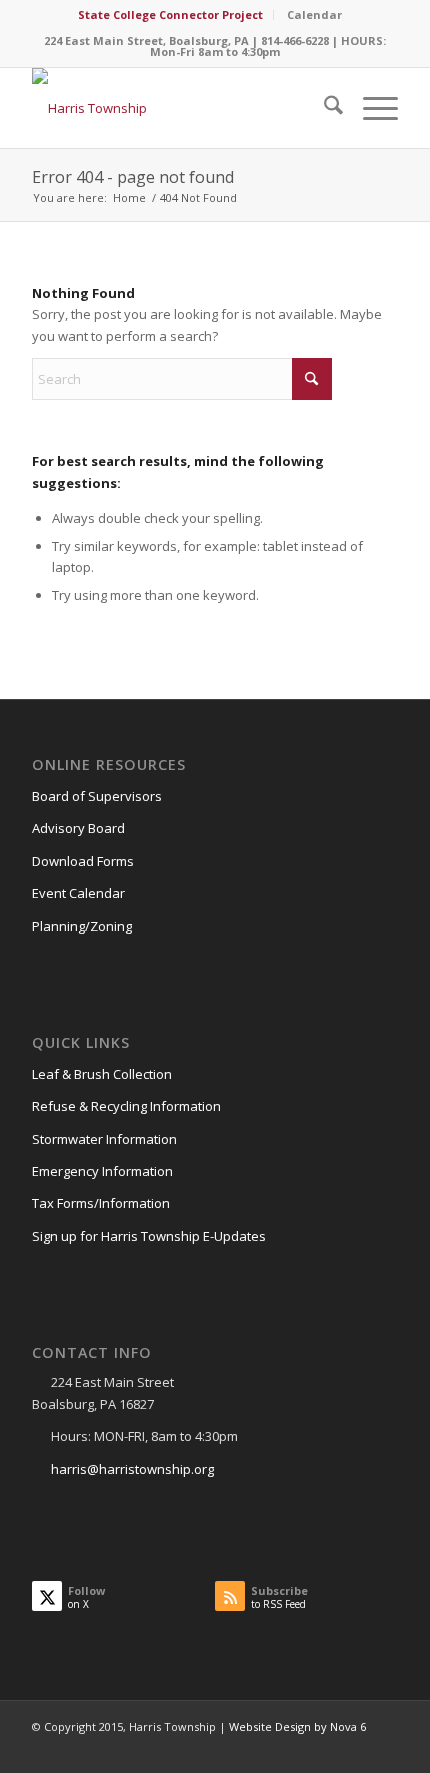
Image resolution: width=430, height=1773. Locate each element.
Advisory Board (78, 828)
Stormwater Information (104, 1139)
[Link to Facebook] (383, 1748)
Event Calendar (78, 893)
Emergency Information (102, 1171)
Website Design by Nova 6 (297, 1726)
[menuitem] (171, 15)
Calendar (314, 14)
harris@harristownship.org (132, 1469)
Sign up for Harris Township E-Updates (149, 1236)
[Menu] (370, 108)
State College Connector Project (170, 14)
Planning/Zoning (82, 926)
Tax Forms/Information (101, 1203)
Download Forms (83, 861)
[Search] (323, 108)
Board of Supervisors (97, 796)
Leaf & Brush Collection (102, 1074)
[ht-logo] (178, 108)
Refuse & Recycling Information (126, 1106)
